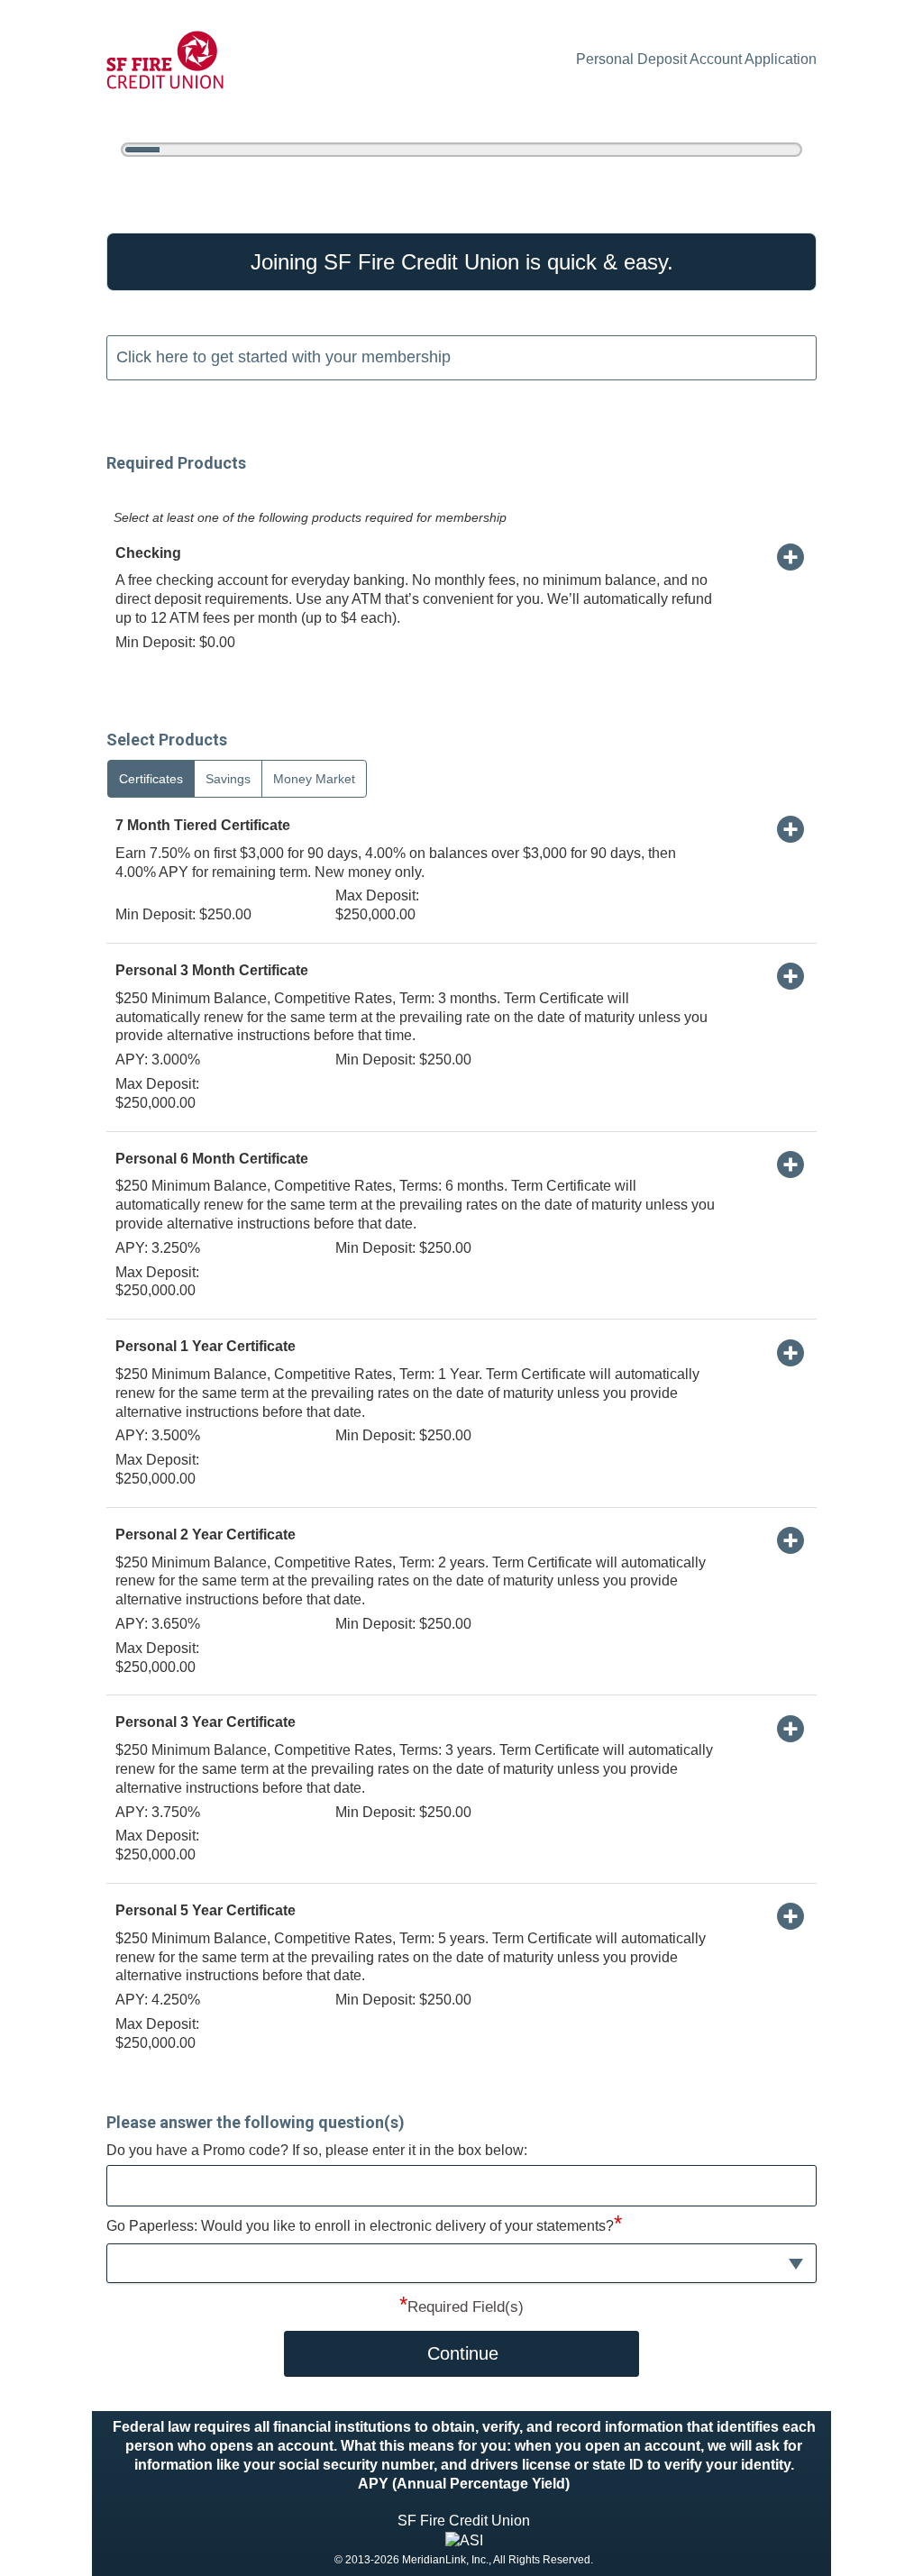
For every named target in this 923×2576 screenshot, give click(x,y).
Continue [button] (463, 2353)
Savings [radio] (228, 779)
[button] (461, 2264)
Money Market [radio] (314, 779)
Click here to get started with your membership (283, 357)
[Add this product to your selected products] (790, 556)
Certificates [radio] (151, 779)
